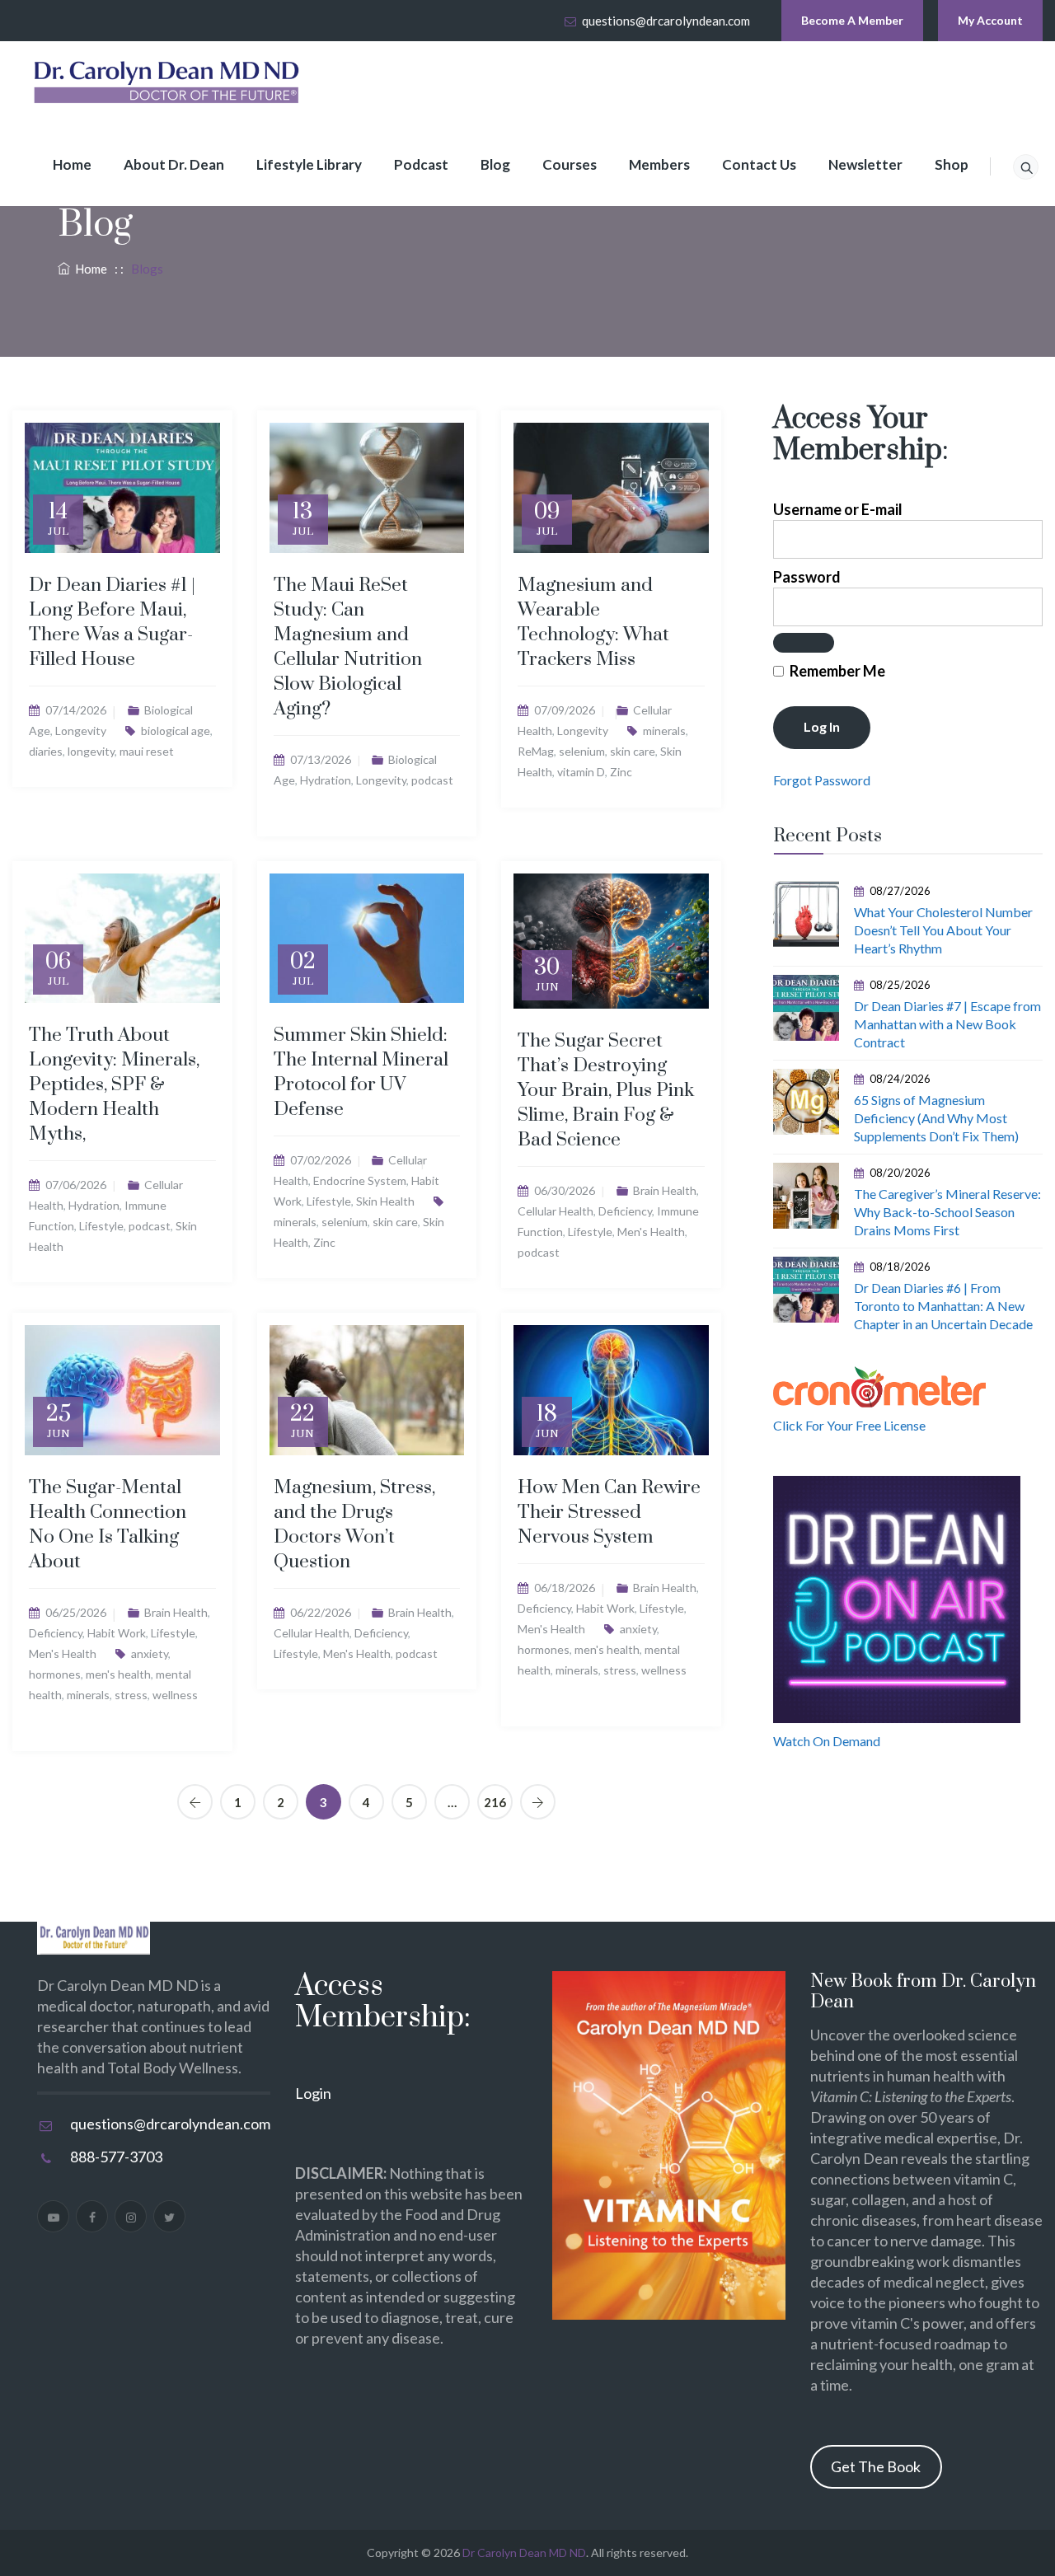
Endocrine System (360, 1180)
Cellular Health (556, 1211)
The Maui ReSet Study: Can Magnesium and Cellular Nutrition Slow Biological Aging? (348, 647)
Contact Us (759, 164)
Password (807, 577)
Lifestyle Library (309, 164)
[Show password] (804, 643)
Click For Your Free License (849, 1425)
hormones (55, 1674)
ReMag (536, 751)
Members (659, 164)
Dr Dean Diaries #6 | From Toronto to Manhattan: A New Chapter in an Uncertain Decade (943, 1306)
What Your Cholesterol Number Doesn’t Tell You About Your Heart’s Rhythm (943, 930)
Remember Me (836, 671)
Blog (495, 164)
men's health (118, 1674)
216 (495, 1802)
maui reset (147, 751)
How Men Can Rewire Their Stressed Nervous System (609, 1513)
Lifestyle (101, 1226)
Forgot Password (822, 780)
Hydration (326, 780)
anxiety (150, 1653)
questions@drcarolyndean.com (666, 21)
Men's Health (651, 1232)
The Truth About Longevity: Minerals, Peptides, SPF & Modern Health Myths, (114, 1085)
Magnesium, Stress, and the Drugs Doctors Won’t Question (354, 1525)
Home (72, 164)
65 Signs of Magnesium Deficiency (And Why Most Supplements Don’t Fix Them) (936, 1118)
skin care (633, 751)
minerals (664, 731)
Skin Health (385, 1201)
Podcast (421, 164)
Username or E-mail (838, 509)
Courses (570, 164)
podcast (432, 780)
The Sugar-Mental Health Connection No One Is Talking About (108, 1525)
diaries (46, 751)
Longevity (81, 731)
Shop (952, 164)
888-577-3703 (116, 2157)
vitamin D (581, 772)
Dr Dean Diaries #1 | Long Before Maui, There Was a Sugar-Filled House (112, 623)
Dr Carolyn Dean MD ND (524, 2553)
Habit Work (117, 1633)
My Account (990, 20)
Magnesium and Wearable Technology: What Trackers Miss (593, 623)
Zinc (621, 772)
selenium (582, 751)
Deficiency (625, 1211)
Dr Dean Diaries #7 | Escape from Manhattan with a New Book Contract (947, 1024)
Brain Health (665, 1190)
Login (313, 2093)
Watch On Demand (827, 1741)
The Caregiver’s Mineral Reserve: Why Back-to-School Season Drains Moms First (947, 1212)
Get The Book (876, 2466)
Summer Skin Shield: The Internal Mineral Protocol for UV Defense (361, 1073)
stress (131, 1695)
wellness (175, 1695)
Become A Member (852, 20)
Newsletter (865, 164)
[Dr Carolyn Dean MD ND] (167, 82)
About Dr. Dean (174, 164)
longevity (91, 751)
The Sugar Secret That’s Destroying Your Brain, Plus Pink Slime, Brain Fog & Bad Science (606, 1091)
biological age (176, 731)
